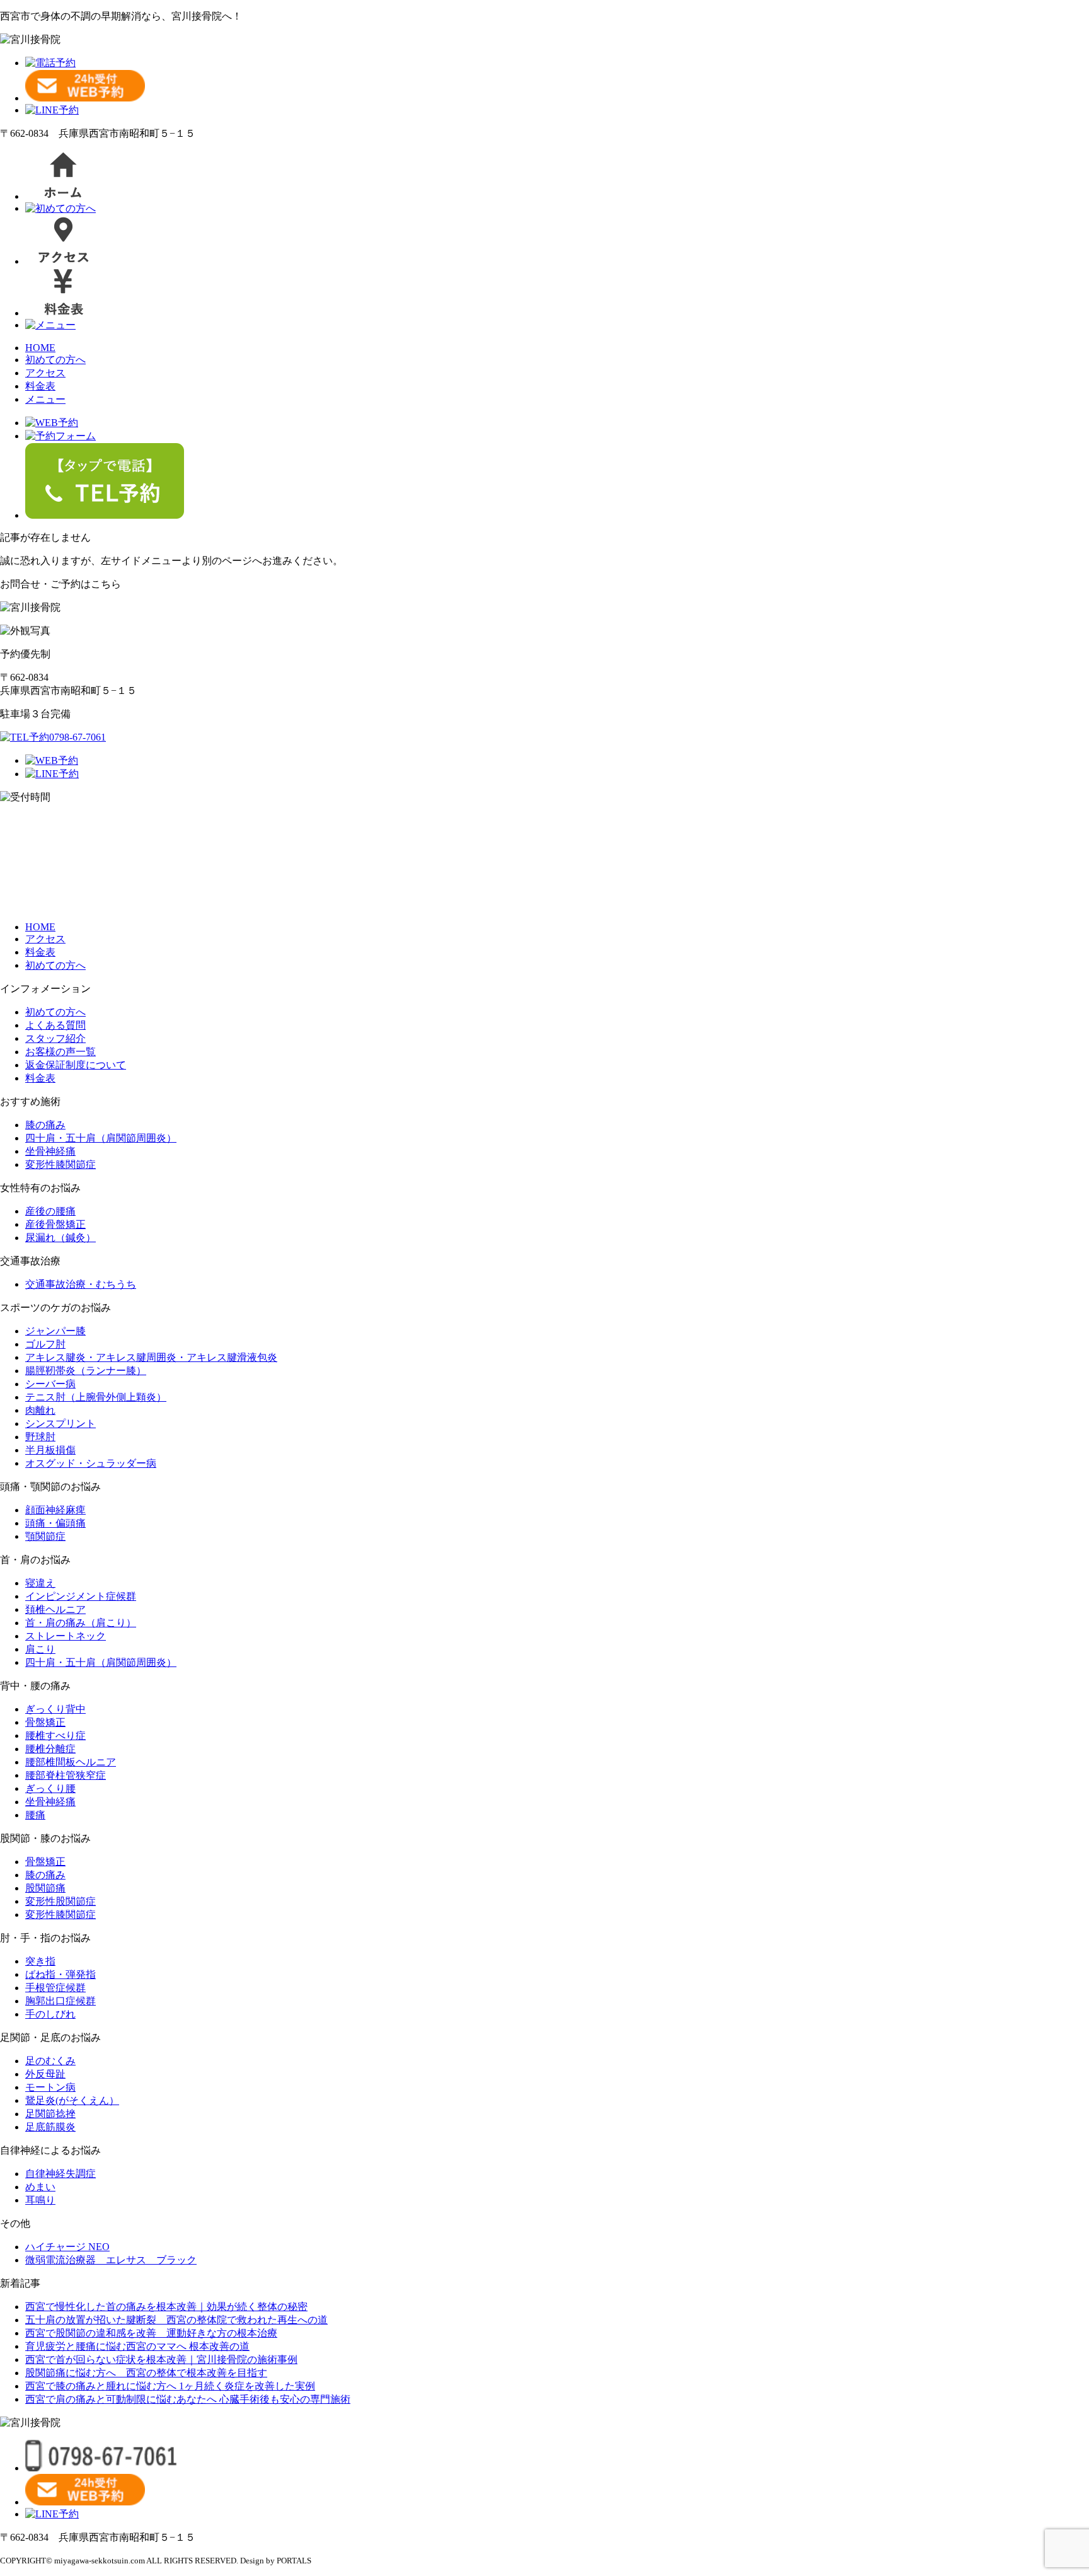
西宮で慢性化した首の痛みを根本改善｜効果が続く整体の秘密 (166, 2307)
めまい (40, 2187)
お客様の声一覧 (60, 1052)
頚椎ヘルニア (55, 1609)
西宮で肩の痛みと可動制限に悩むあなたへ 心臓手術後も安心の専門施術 (188, 2399)
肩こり (40, 1649)
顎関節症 (45, 1536)
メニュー (45, 399)
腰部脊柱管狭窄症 (66, 1775)
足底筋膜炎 (50, 2127)
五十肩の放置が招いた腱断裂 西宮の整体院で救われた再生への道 (176, 2320)
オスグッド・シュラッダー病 (91, 1463)
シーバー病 (50, 1384)
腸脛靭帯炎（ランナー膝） (86, 1371)
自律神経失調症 (60, 2174)
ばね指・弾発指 (60, 1974)
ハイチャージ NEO (67, 2247)
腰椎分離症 (50, 1749)
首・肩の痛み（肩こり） (81, 1623)
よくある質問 (55, 1025)
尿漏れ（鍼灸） (60, 1238)
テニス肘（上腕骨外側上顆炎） (96, 1397)
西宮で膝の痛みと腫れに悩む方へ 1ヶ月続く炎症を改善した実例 (170, 2386)
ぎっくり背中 (55, 1709)
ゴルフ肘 (45, 1344)
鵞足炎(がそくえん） (72, 2100)
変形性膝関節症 (60, 1164)
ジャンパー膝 (55, 1331)
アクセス (45, 373)
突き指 (40, 1961)
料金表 (40, 386)
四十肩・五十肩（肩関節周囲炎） (101, 1138)
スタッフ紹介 (55, 1038)
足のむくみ (50, 2061)
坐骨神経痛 (50, 1151)
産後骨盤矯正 (55, 1224)
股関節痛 (45, 1888)
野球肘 (40, 1437)
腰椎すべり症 (55, 1736)
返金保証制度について (76, 1065)
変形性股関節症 (60, 1901)
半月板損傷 (50, 1450)
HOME (40, 348)
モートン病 (50, 2087)
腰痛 (35, 1815)
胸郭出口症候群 (60, 2001)
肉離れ (40, 1410)
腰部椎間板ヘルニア (71, 1762)
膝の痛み (45, 1125)
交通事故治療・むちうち (81, 1284)
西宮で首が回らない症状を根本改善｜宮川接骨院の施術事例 (161, 2359)
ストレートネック (66, 1636)
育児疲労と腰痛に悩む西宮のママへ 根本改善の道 (137, 2346)
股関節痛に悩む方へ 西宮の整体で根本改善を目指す (146, 2373)
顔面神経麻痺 (55, 1510)
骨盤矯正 (45, 1722)
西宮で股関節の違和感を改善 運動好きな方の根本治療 (151, 2333)
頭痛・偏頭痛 (55, 1523)
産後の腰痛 (50, 1211)
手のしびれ (50, 2014)
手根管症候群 (55, 1988)
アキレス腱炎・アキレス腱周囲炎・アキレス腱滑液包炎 (151, 1357)
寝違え (40, 1583)
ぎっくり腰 (50, 1788)
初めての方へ (55, 360)
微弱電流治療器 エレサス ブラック (111, 2260)
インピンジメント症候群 (81, 1596)
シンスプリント (60, 1424)
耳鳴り (40, 2200)
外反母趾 (45, 2074)
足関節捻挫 (50, 2114)
